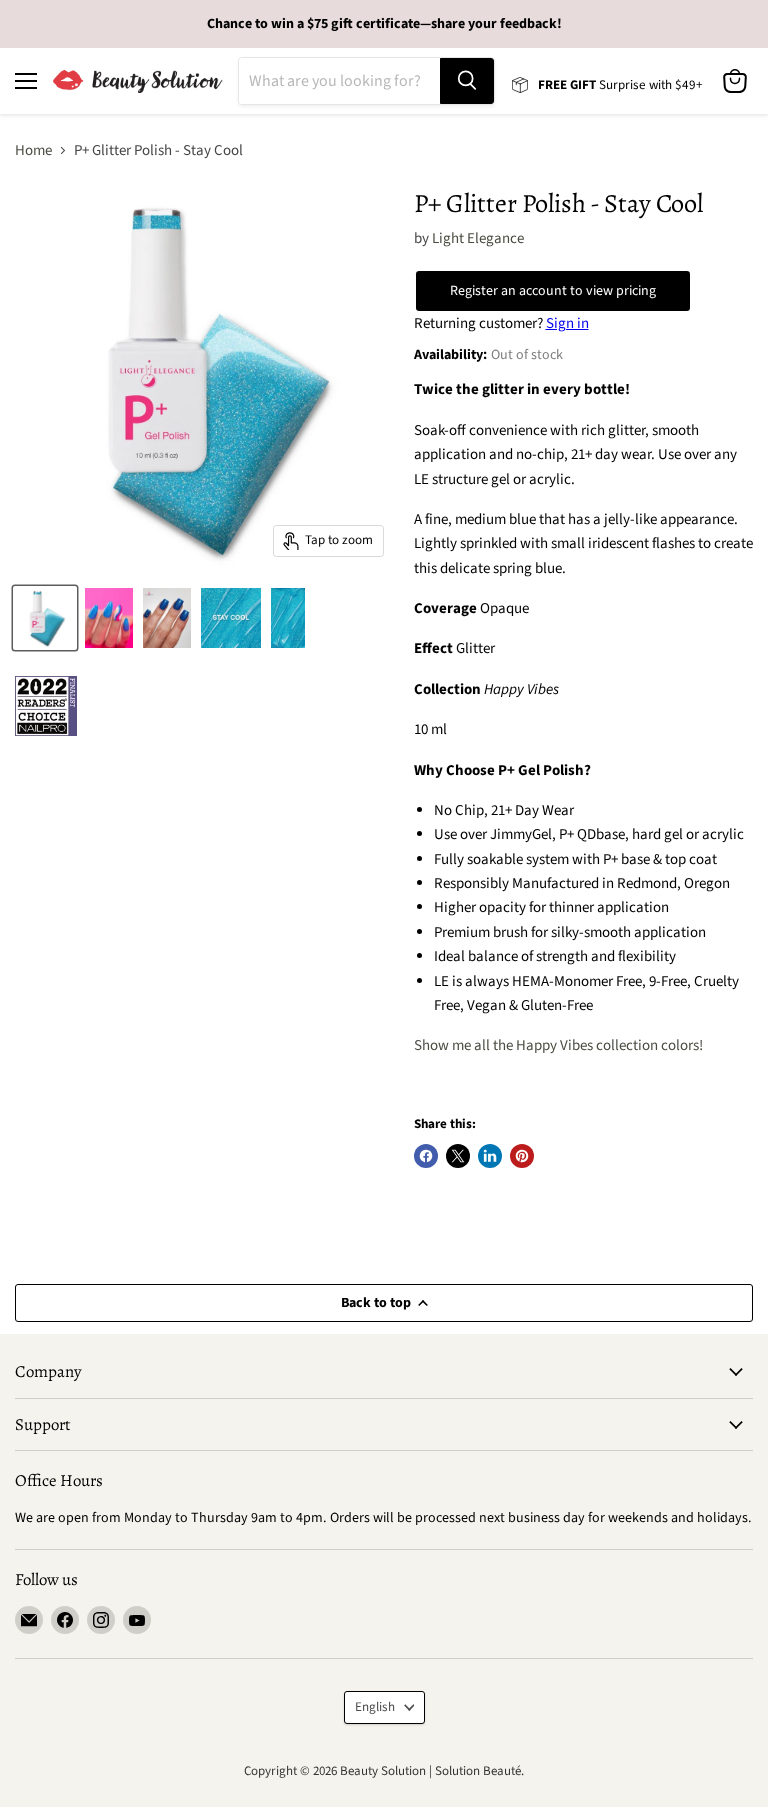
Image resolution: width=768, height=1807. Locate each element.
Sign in (567, 323)
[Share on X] (458, 1156)
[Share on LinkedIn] (490, 1156)
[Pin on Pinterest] (522, 1156)
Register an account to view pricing (553, 291)
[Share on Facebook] (426, 1156)
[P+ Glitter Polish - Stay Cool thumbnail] (45, 618)
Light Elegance (478, 238)
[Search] (467, 81)
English (375, 1707)
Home (33, 150)
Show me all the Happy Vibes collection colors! (558, 1045)
